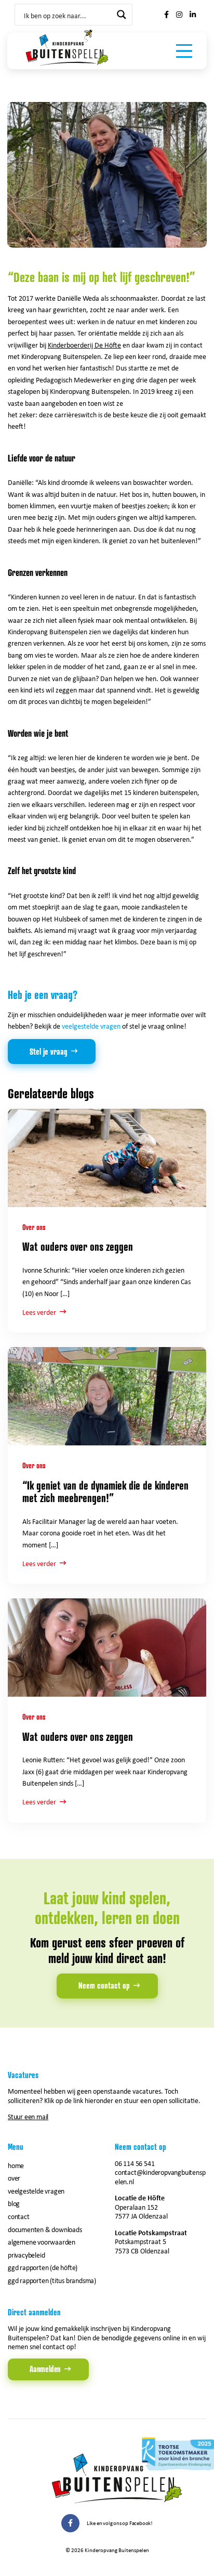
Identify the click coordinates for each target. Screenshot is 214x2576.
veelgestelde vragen (91, 1026)
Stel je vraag (49, 1052)
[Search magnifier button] (122, 15)
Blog (14, 2203)
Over (14, 2178)
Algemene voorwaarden (42, 2242)
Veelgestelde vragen (36, 2191)
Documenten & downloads (45, 2229)
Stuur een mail (28, 2116)
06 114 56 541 (135, 2163)
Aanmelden (45, 2369)
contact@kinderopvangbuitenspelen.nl (160, 2177)
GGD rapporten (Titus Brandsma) (52, 2280)
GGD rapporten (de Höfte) (43, 2267)
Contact (19, 2216)
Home (16, 2165)
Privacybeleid (26, 2255)
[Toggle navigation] (184, 51)
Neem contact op (104, 1985)
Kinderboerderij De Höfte (84, 345)
